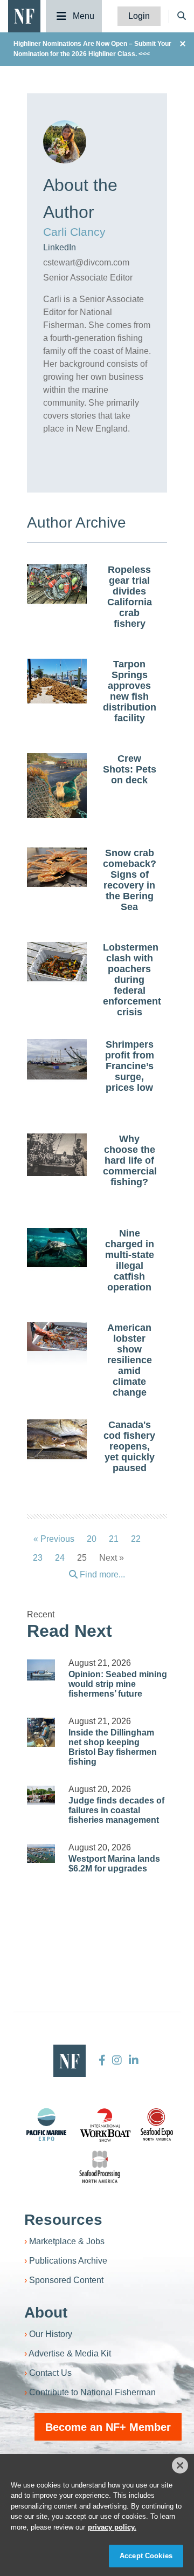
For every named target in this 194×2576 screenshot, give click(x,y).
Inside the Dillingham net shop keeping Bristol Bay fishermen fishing (113, 1747)
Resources (63, 2220)
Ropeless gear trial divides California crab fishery (130, 597)
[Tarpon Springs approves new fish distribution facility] (57, 681)
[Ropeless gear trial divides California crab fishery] (57, 584)
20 (92, 1539)
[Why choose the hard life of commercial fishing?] (57, 1155)
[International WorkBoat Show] (106, 2124)
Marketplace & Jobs (67, 2241)
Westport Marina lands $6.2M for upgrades (114, 1864)
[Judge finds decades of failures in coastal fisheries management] (41, 1795)
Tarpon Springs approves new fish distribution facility (130, 691)
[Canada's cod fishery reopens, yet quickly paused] (57, 1439)
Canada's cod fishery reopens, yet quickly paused (129, 1446)
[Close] (180, 2465)
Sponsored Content (66, 2280)
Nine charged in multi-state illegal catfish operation (130, 1260)
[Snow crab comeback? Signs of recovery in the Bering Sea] (57, 867)
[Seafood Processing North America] (100, 2167)
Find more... (101, 1574)
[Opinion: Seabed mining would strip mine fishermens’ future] (41, 1670)
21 (114, 1539)
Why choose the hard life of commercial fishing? (130, 1160)
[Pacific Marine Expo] (46, 2124)
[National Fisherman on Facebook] (102, 2060)
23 (38, 1558)
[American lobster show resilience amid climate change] (57, 1337)
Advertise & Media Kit (70, 2353)
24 (60, 1558)
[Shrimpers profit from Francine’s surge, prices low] (57, 1060)
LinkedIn (60, 247)
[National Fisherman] (24, 15)
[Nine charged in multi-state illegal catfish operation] (57, 1248)
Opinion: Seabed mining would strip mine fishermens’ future (118, 1684)
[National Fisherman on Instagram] (117, 2060)
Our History (51, 2334)
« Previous (54, 1539)
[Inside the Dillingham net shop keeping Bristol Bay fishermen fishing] (41, 1732)
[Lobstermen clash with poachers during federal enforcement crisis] (57, 962)
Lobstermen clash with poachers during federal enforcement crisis (132, 980)
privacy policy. (112, 2527)
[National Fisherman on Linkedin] (132, 2060)
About (46, 2312)
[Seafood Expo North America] (157, 2124)
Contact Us (50, 2373)
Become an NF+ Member (108, 2427)
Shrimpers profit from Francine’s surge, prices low (130, 1066)
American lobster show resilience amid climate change (130, 1360)
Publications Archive (68, 2261)
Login (139, 16)
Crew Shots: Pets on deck (130, 769)
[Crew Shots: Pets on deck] (57, 789)
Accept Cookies (146, 2556)
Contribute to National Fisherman (92, 2392)
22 (136, 1539)
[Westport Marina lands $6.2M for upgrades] (41, 1853)
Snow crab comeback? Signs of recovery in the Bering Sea (130, 880)
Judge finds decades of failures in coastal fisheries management (116, 1810)
